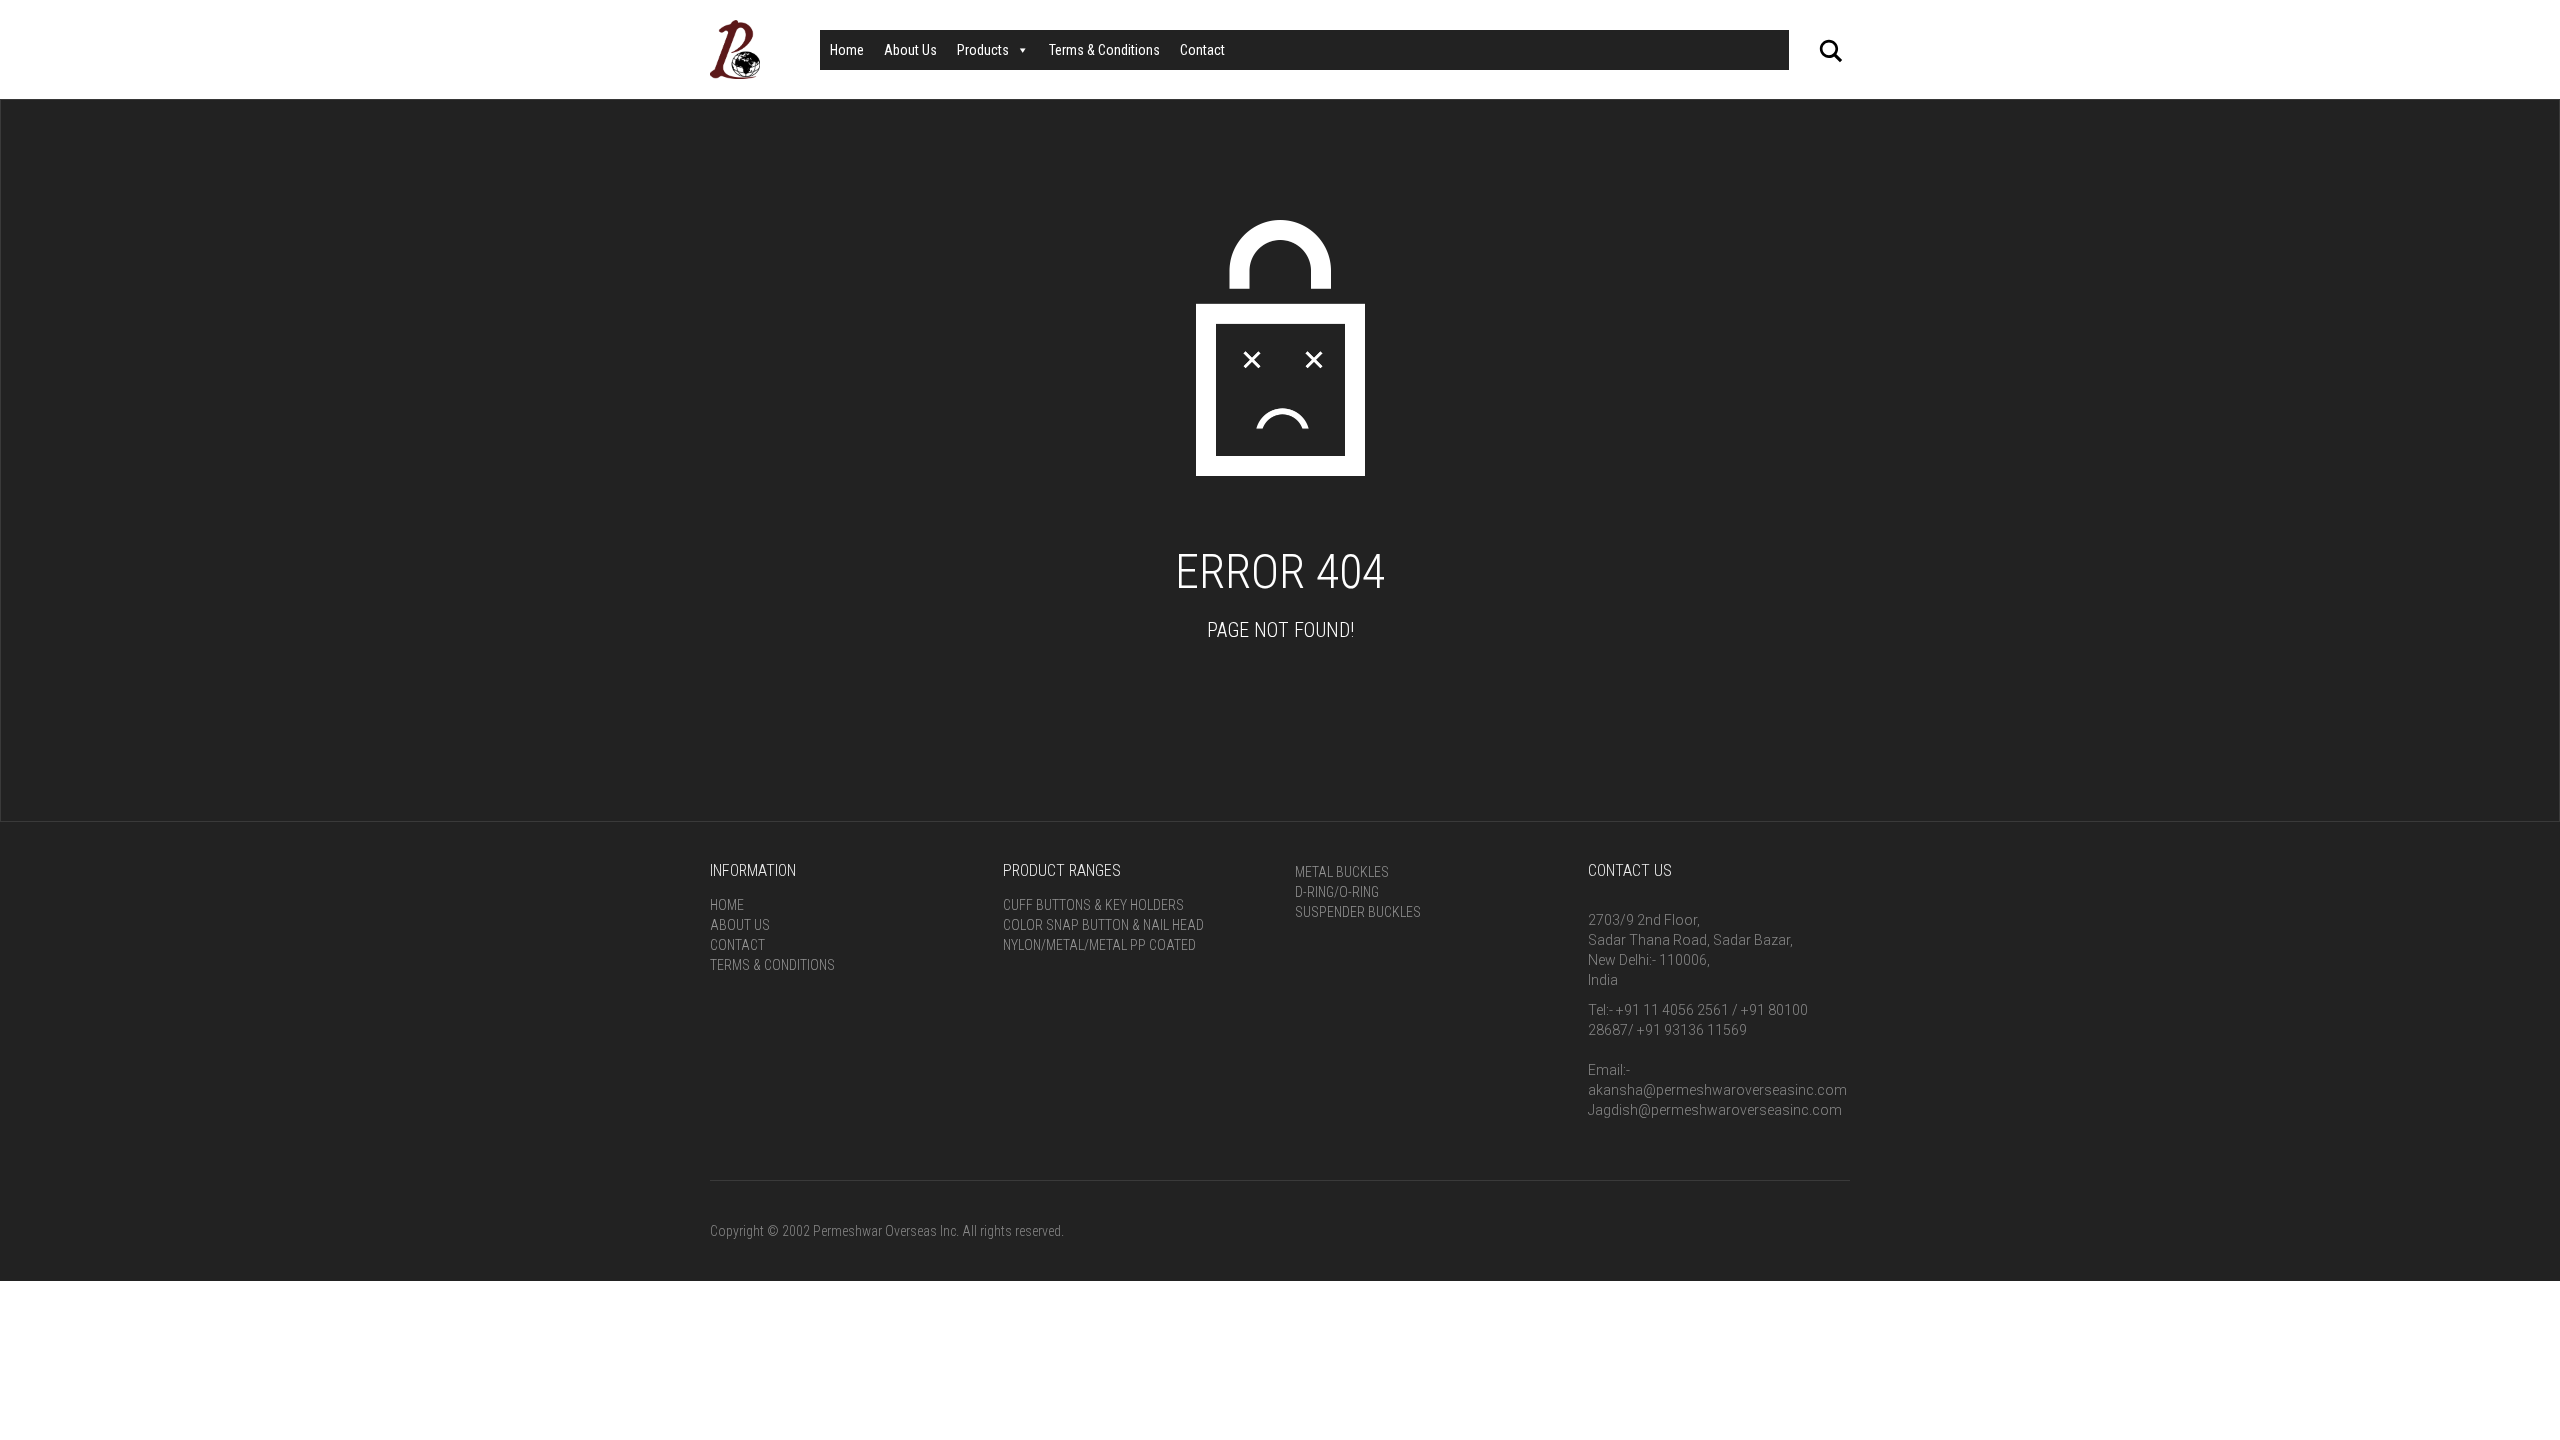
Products (983, 50)
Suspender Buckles (1358, 912)
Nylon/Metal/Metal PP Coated (1099, 945)
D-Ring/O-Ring (1337, 892)
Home (847, 50)
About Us (910, 50)
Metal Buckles (1342, 872)
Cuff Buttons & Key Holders (1093, 905)
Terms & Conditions (1104, 50)
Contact (1202, 50)
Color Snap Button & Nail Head (1103, 925)
